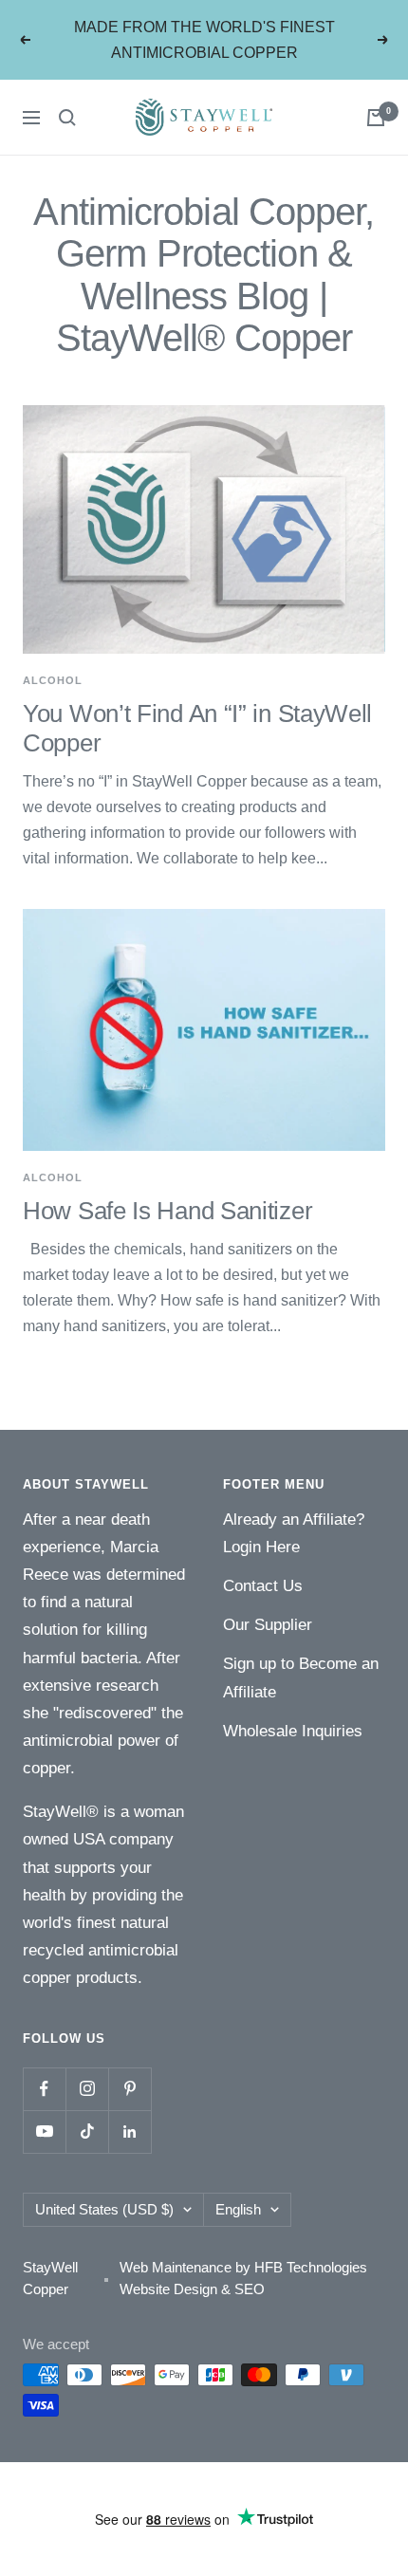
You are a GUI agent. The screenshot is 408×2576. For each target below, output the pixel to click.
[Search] (67, 118)
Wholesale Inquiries (293, 1731)
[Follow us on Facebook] (44, 2089)
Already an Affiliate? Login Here (294, 1533)
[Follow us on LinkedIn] (130, 2131)
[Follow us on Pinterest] (130, 2089)
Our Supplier (268, 1625)
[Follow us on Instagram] (87, 2089)
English (238, 2209)
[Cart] (376, 118)
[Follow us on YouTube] (44, 2131)
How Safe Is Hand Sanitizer (167, 1211)
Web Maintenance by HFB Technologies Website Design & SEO (243, 2278)
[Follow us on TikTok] (87, 2131)
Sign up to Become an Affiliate (301, 1677)
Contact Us (263, 1586)
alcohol (53, 680)
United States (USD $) (104, 2209)
